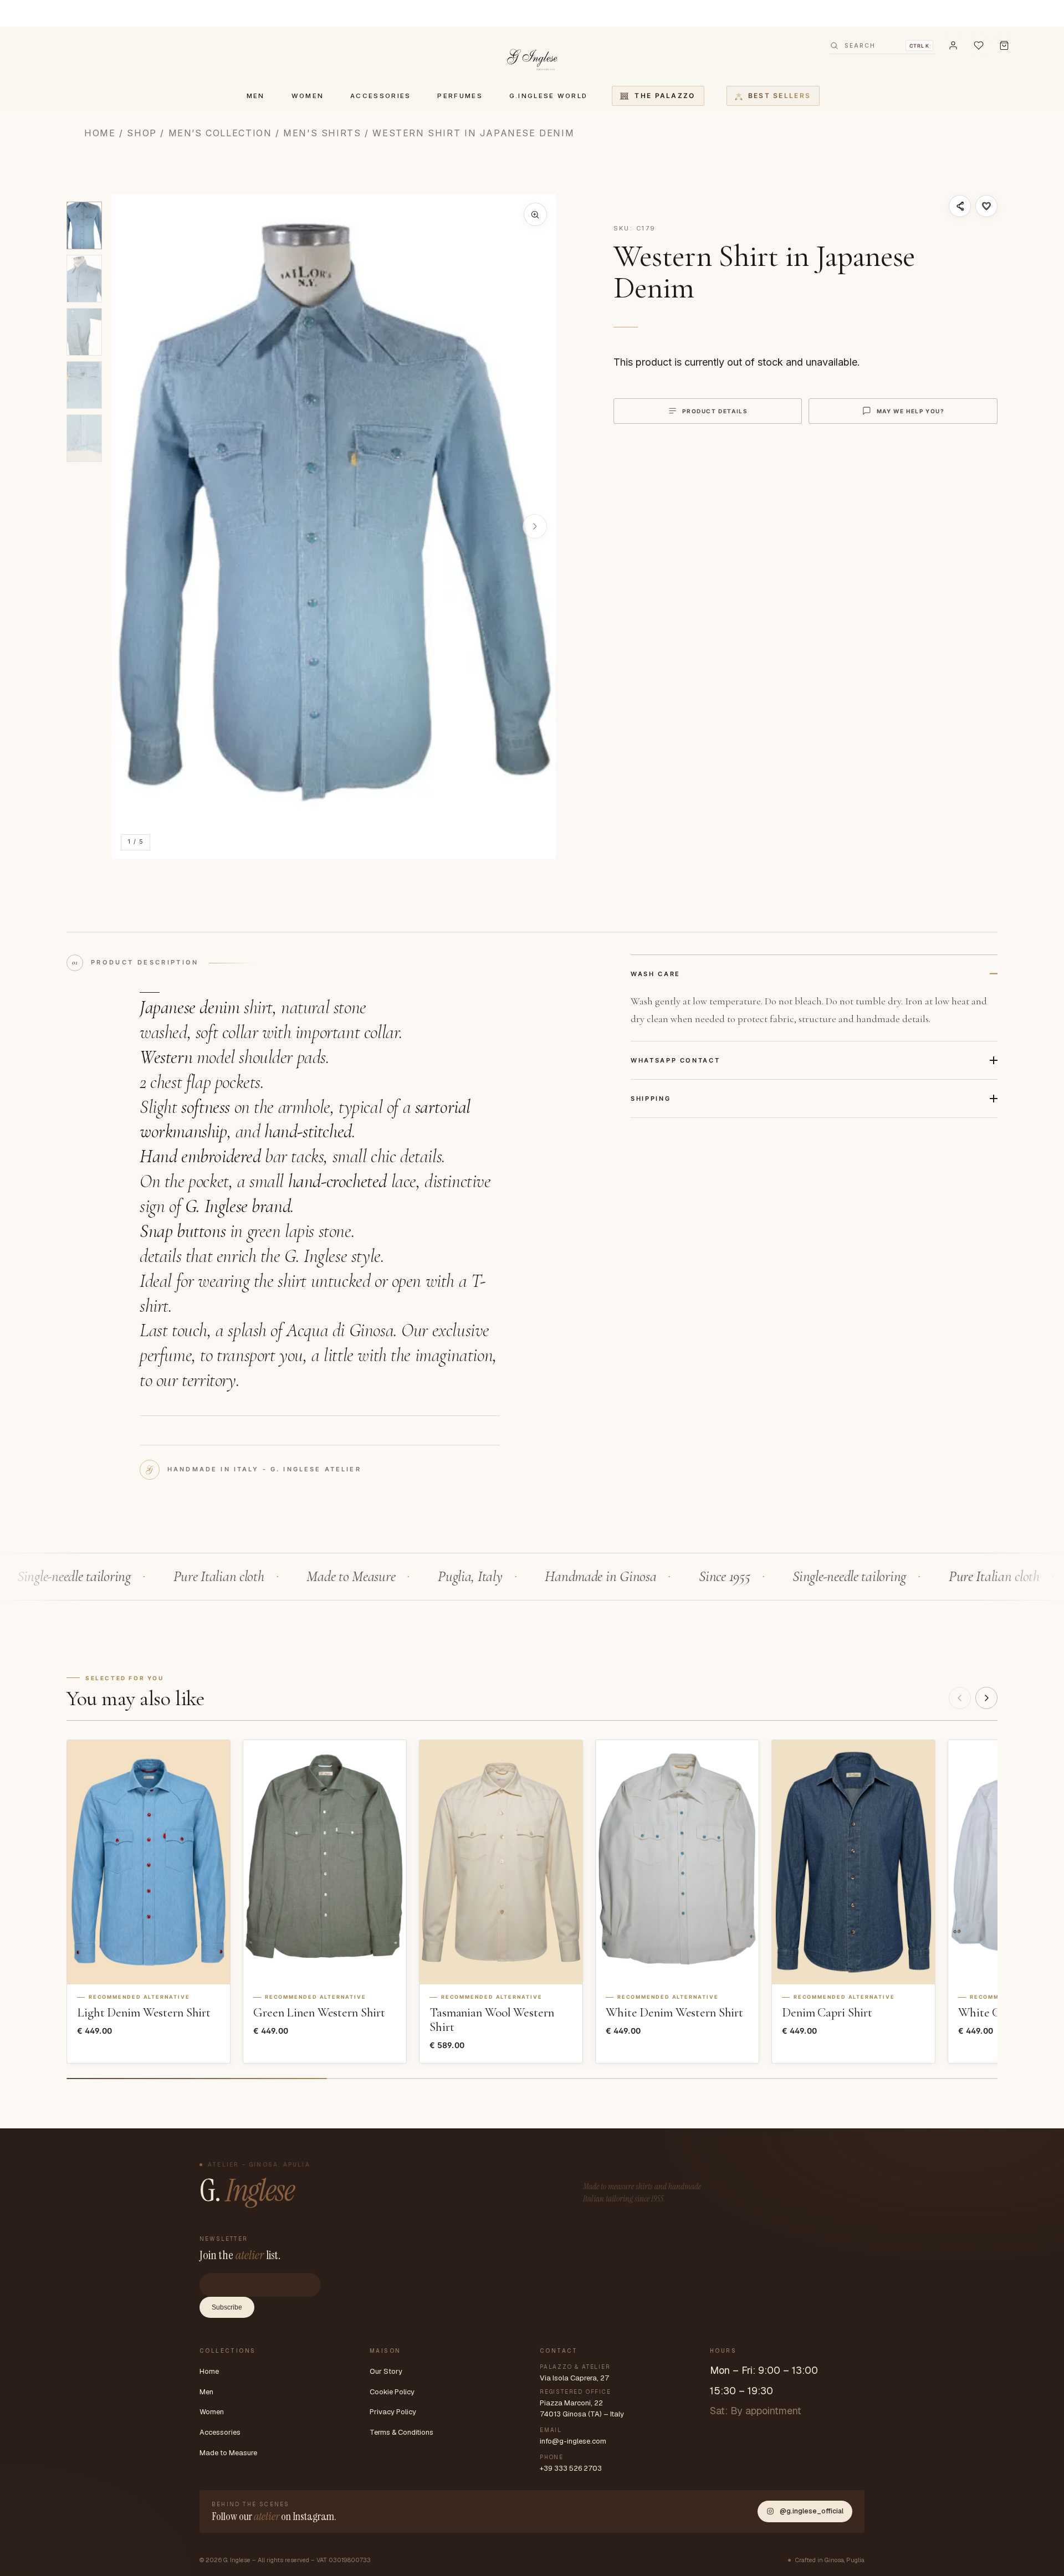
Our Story (386, 2371)
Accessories (220, 2432)
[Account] (953, 45)
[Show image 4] (84, 385)
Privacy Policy (393, 2412)
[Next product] (986, 1698)
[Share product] (960, 206)
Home (100, 133)
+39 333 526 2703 (571, 2468)
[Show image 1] (84, 225)
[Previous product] (960, 1698)
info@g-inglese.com (573, 2441)
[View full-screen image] (535, 214)
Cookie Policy (392, 2392)
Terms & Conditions (401, 2432)
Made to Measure (228, 2453)
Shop (142, 133)
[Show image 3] (84, 332)
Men (206, 2392)
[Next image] (535, 526)
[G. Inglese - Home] (532, 58)
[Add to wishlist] (986, 206)
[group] (334, 527)
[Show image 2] (84, 279)
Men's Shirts (322, 133)
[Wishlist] (979, 45)
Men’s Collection (220, 133)
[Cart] (1004, 45)
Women (212, 2412)
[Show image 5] (84, 438)
